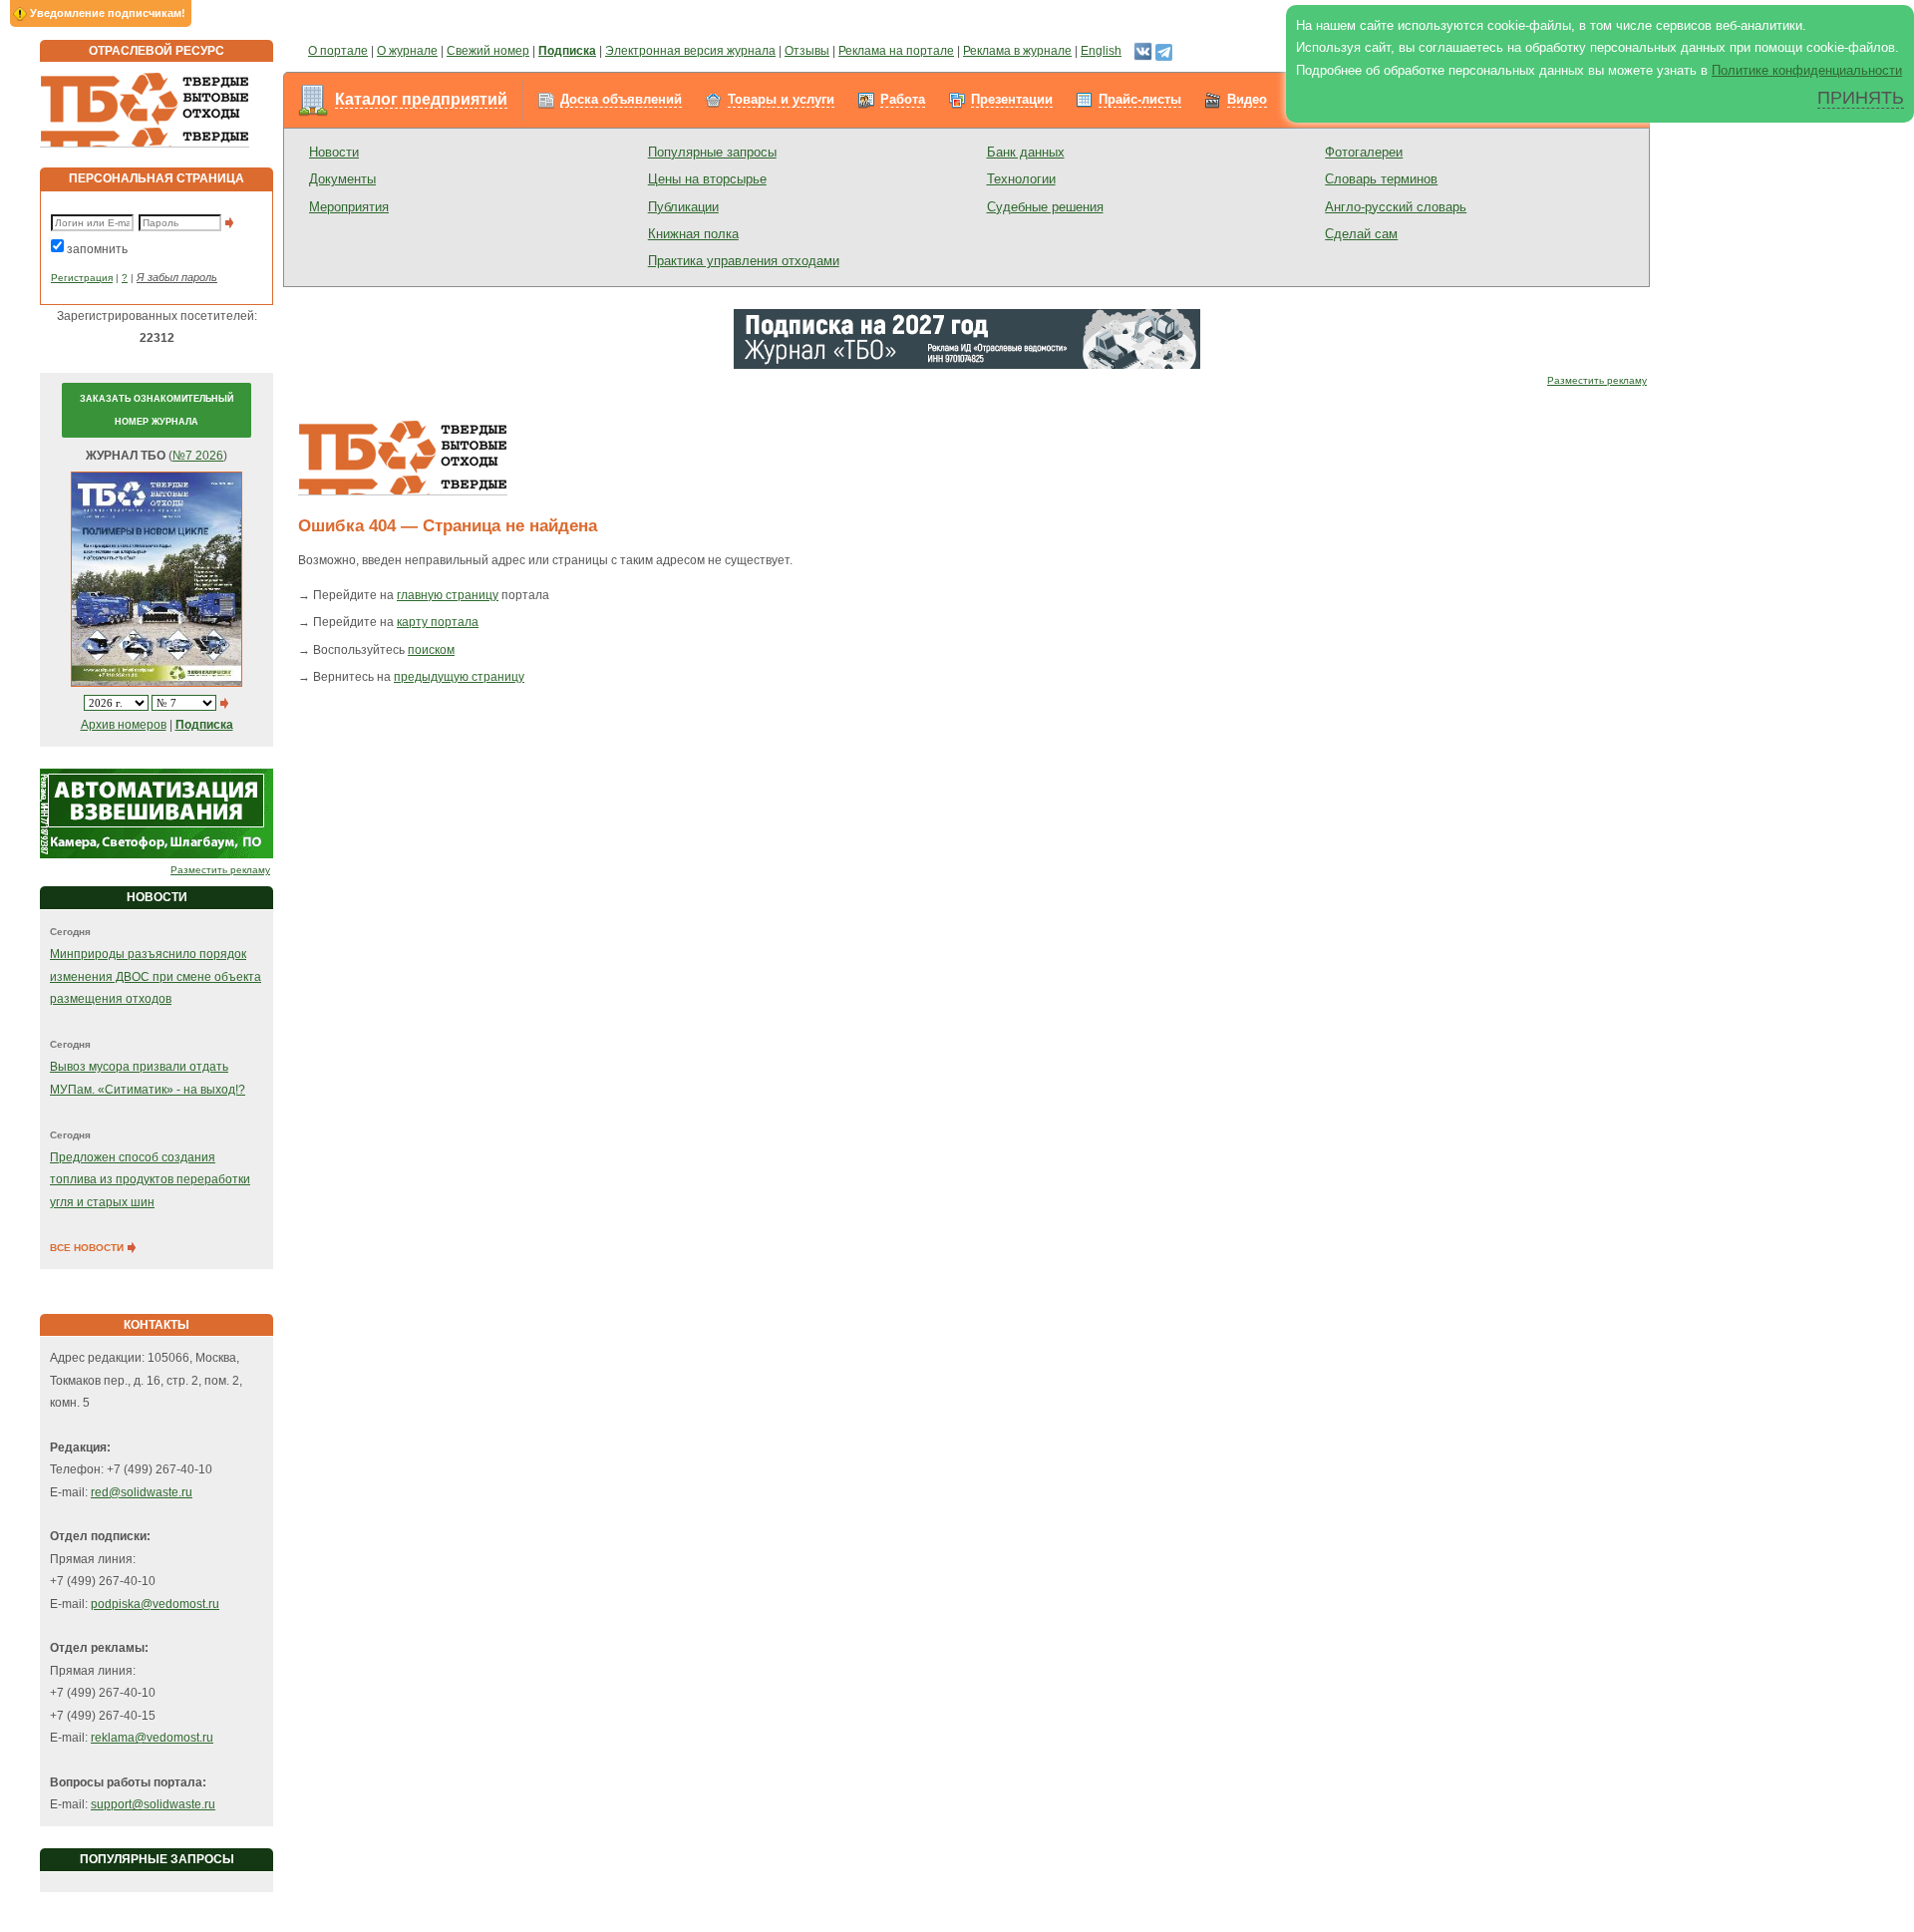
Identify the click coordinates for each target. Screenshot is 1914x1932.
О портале (338, 51)
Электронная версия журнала (690, 51)
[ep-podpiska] (967, 338)
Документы (342, 179)
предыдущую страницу (459, 677)
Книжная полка (693, 234)
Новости (334, 152)
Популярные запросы (712, 152)
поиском (431, 650)
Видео (1247, 99)
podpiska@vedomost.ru (155, 1604)
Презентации (1012, 99)
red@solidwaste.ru (142, 1492)
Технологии (1021, 179)
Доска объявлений (621, 99)
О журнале (407, 51)
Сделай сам (1361, 234)
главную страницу (448, 595)
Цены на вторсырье (707, 179)
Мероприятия (349, 207)
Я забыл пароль (177, 277)
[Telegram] (1164, 51)
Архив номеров (124, 725)
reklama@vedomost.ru (152, 1738)
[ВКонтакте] (1143, 51)
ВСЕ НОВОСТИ (88, 1248)
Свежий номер (488, 51)
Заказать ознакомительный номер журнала (157, 410)
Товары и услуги (781, 99)
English (1101, 51)
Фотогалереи (1364, 152)
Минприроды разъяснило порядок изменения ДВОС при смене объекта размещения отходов (156, 976)
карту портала (438, 622)
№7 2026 (198, 456)
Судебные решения (1045, 207)
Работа (903, 99)
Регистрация (82, 278)
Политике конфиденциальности (1807, 70)
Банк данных (1026, 152)
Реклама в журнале (1017, 51)
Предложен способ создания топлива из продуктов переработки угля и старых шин (150, 1180)
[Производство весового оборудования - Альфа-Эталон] (157, 812)
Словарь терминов (1381, 179)
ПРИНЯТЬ (1861, 98)
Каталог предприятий (421, 99)
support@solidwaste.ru (153, 1804)
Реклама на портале (896, 51)
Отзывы (807, 51)
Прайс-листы (1140, 99)
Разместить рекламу (220, 870)
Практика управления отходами (744, 261)
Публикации (683, 207)
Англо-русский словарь (1396, 207)
